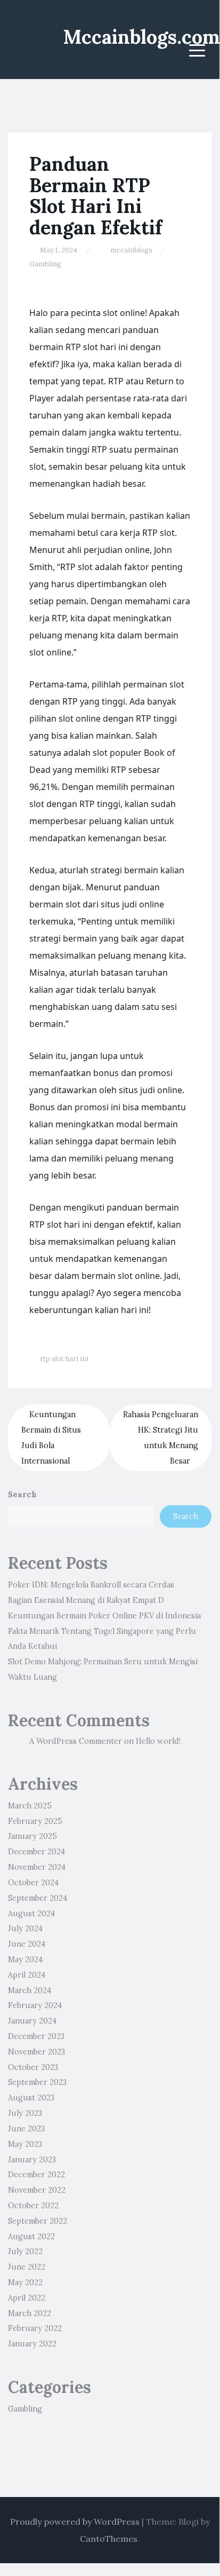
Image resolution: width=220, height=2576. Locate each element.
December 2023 (36, 2036)
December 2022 (36, 2175)
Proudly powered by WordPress (75, 2522)
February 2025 (35, 1821)
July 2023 (25, 2113)
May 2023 (25, 2144)
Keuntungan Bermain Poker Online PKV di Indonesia (104, 1616)
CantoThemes (109, 2539)
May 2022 (25, 2282)
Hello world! (158, 1741)
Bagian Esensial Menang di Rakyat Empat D (86, 1600)
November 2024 (37, 1867)
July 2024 (25, 1929)
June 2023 (26, 2129)
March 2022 (30, 2313)
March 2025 (30, 1806)
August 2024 (31, 1914)
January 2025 (32, 1836)
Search (22, 1495)
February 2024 (35, 2005)
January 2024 (32, 2021)
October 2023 (33, 2067)
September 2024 (38, 1898)
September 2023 (37, 2082)
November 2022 (37, 2190)
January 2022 (32, 2344)
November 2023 (36, 2052)
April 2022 (27, 2298)
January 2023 (32, 2160)
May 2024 (25, 1959)
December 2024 (36, 1852)
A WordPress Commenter (76, 1741)
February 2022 (35, 2328)
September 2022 (38, 2221)
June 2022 (27, 2267)
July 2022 (25, 2251)
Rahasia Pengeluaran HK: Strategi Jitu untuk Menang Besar (161, 1437)
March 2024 (30, 1990)
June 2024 (27, 1944)
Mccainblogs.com (141, 37)
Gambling (45, 264)
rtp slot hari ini (64, 1359)
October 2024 (33, 1883)
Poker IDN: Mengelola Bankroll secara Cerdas (91, 1585)
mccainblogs (131, 250)
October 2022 (33, 2206)
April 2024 (27, 1975)
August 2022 (31, 2237)
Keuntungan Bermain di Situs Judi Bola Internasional (51, 1437)
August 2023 (31, 2098)
